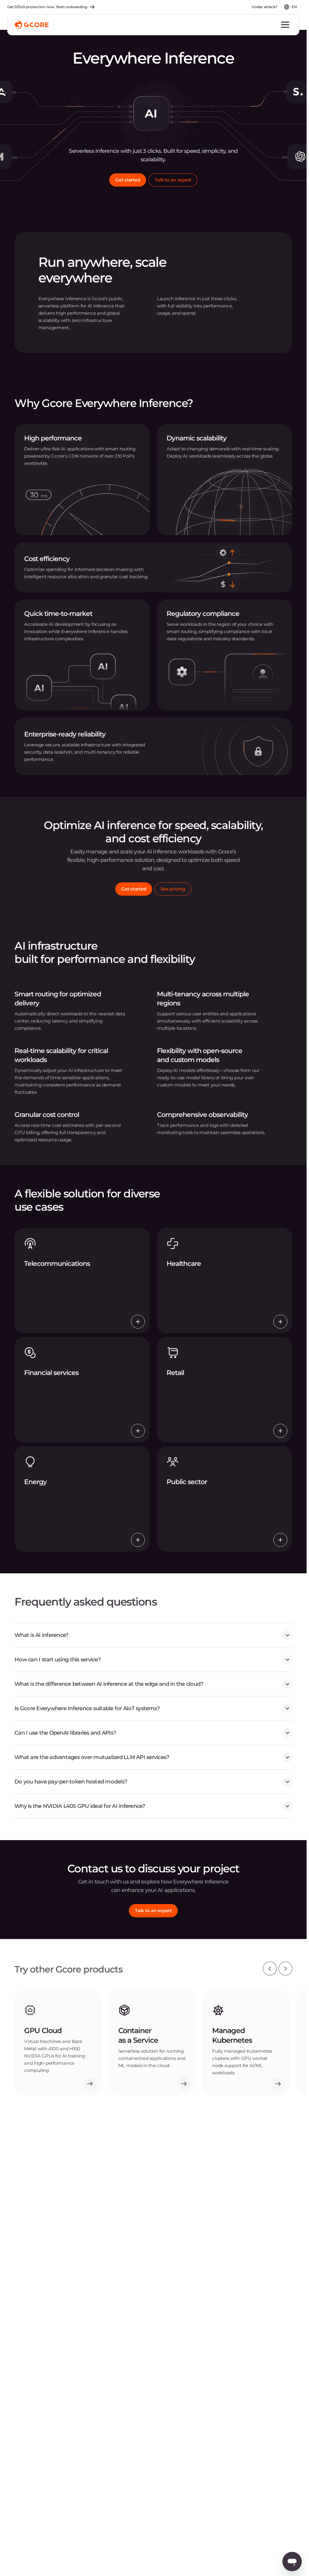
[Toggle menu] (285, 25)
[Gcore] (32, 25)
